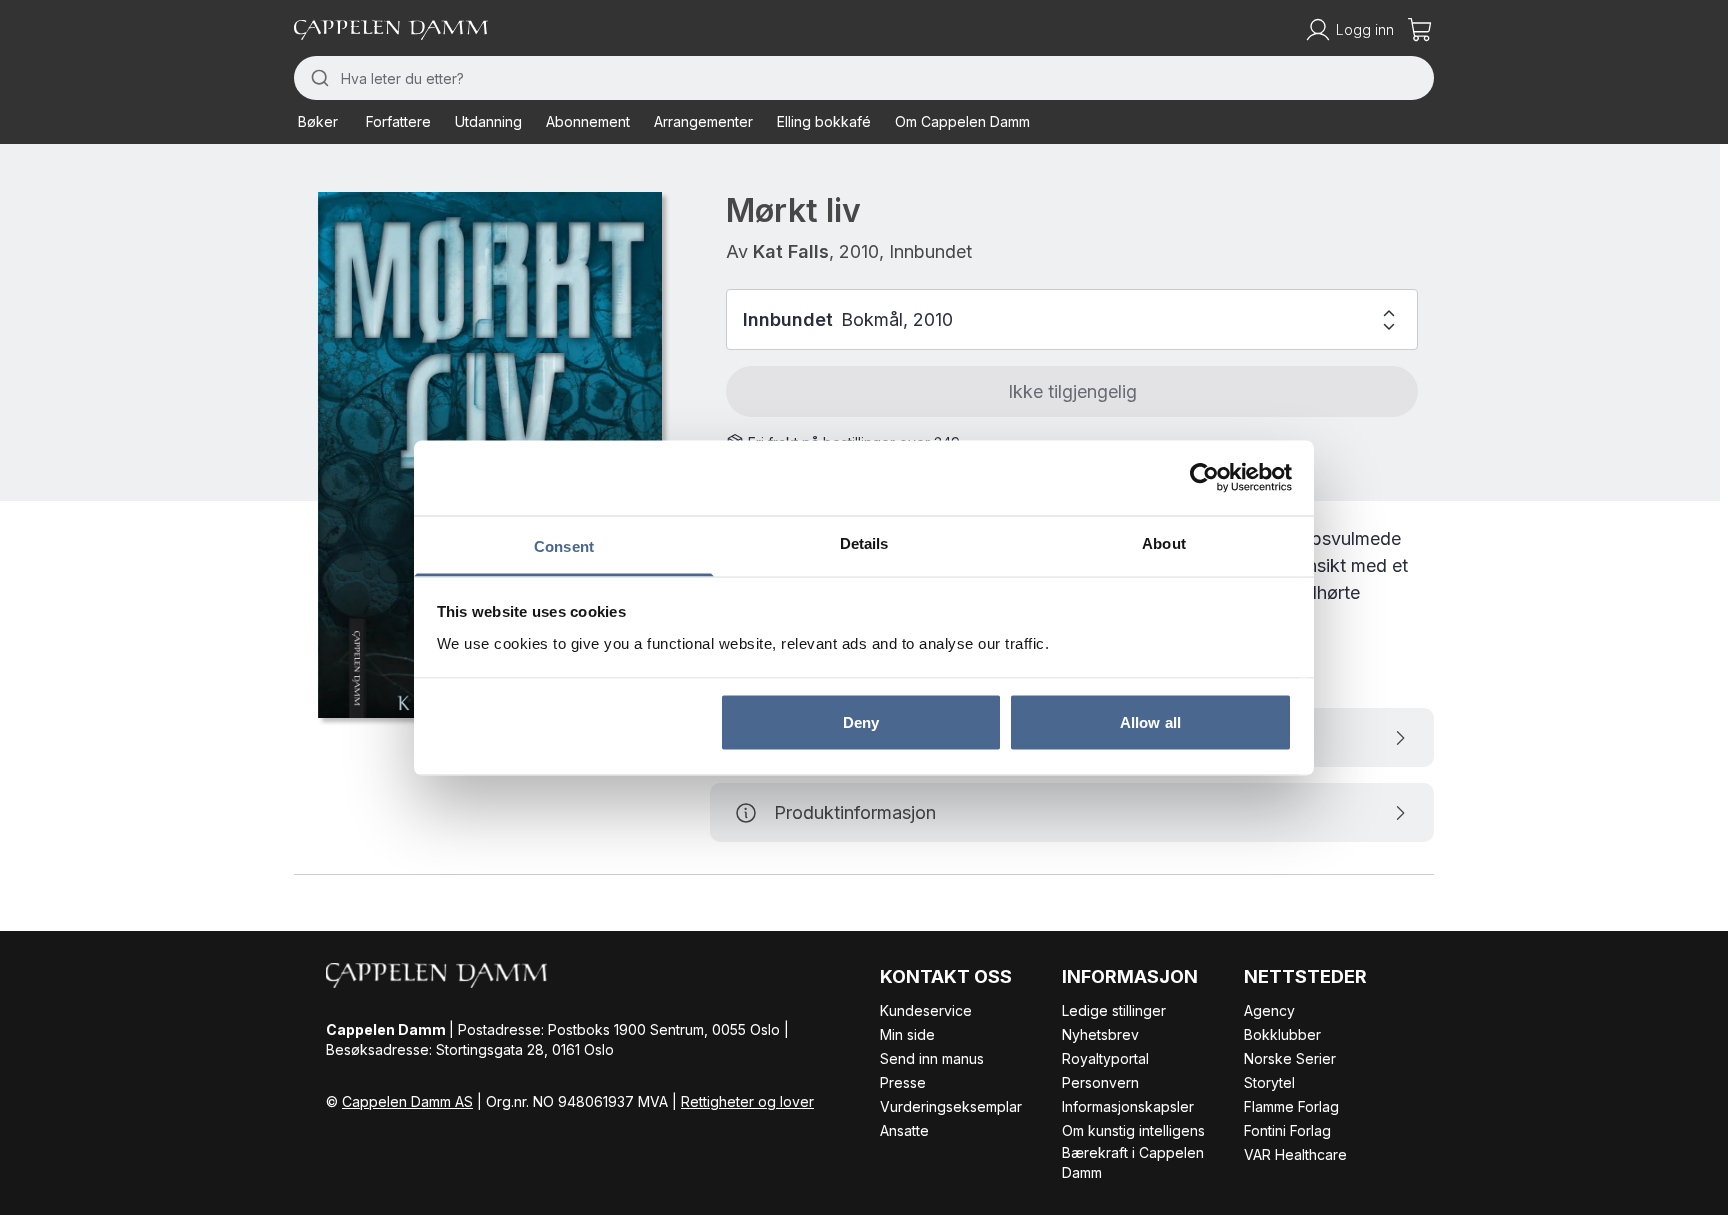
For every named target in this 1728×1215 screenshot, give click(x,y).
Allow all (1150, 722)
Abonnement (588, 121)
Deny (861, 722)
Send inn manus (932, 1058)
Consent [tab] (564, 545)
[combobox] (864, 78)
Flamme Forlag (1291, 1106)
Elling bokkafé (824, 121)
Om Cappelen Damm (962, 121)
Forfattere (398, 121)
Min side (907, 1034)
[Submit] (317, 78)
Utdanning (488, 121)
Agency (1269, 1010)
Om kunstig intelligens (1133, 1130)
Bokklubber (1282, 1034)
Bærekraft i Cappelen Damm (1133, 1162)
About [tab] (1164, 542)
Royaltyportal (1105, 1058)
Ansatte (904, 1130)
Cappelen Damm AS (407, 1101)
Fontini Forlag (1287, 1130)
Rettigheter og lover (747, 1101)
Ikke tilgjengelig (1072, 391)
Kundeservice (926, 1010)
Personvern (1100, 1082)
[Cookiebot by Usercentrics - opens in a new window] (1204, 478)
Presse (903, 1082)
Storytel (1269, 1082)
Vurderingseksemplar (951, 1106)
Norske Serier (1290, 1058)
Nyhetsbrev (1100, 1034)
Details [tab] (864, 542)
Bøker (318, 121)
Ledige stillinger (1114, 1010)
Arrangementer (703, 121)
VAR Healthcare (1295, 1154)
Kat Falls (791, 251)
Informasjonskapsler (1128, 1106)
